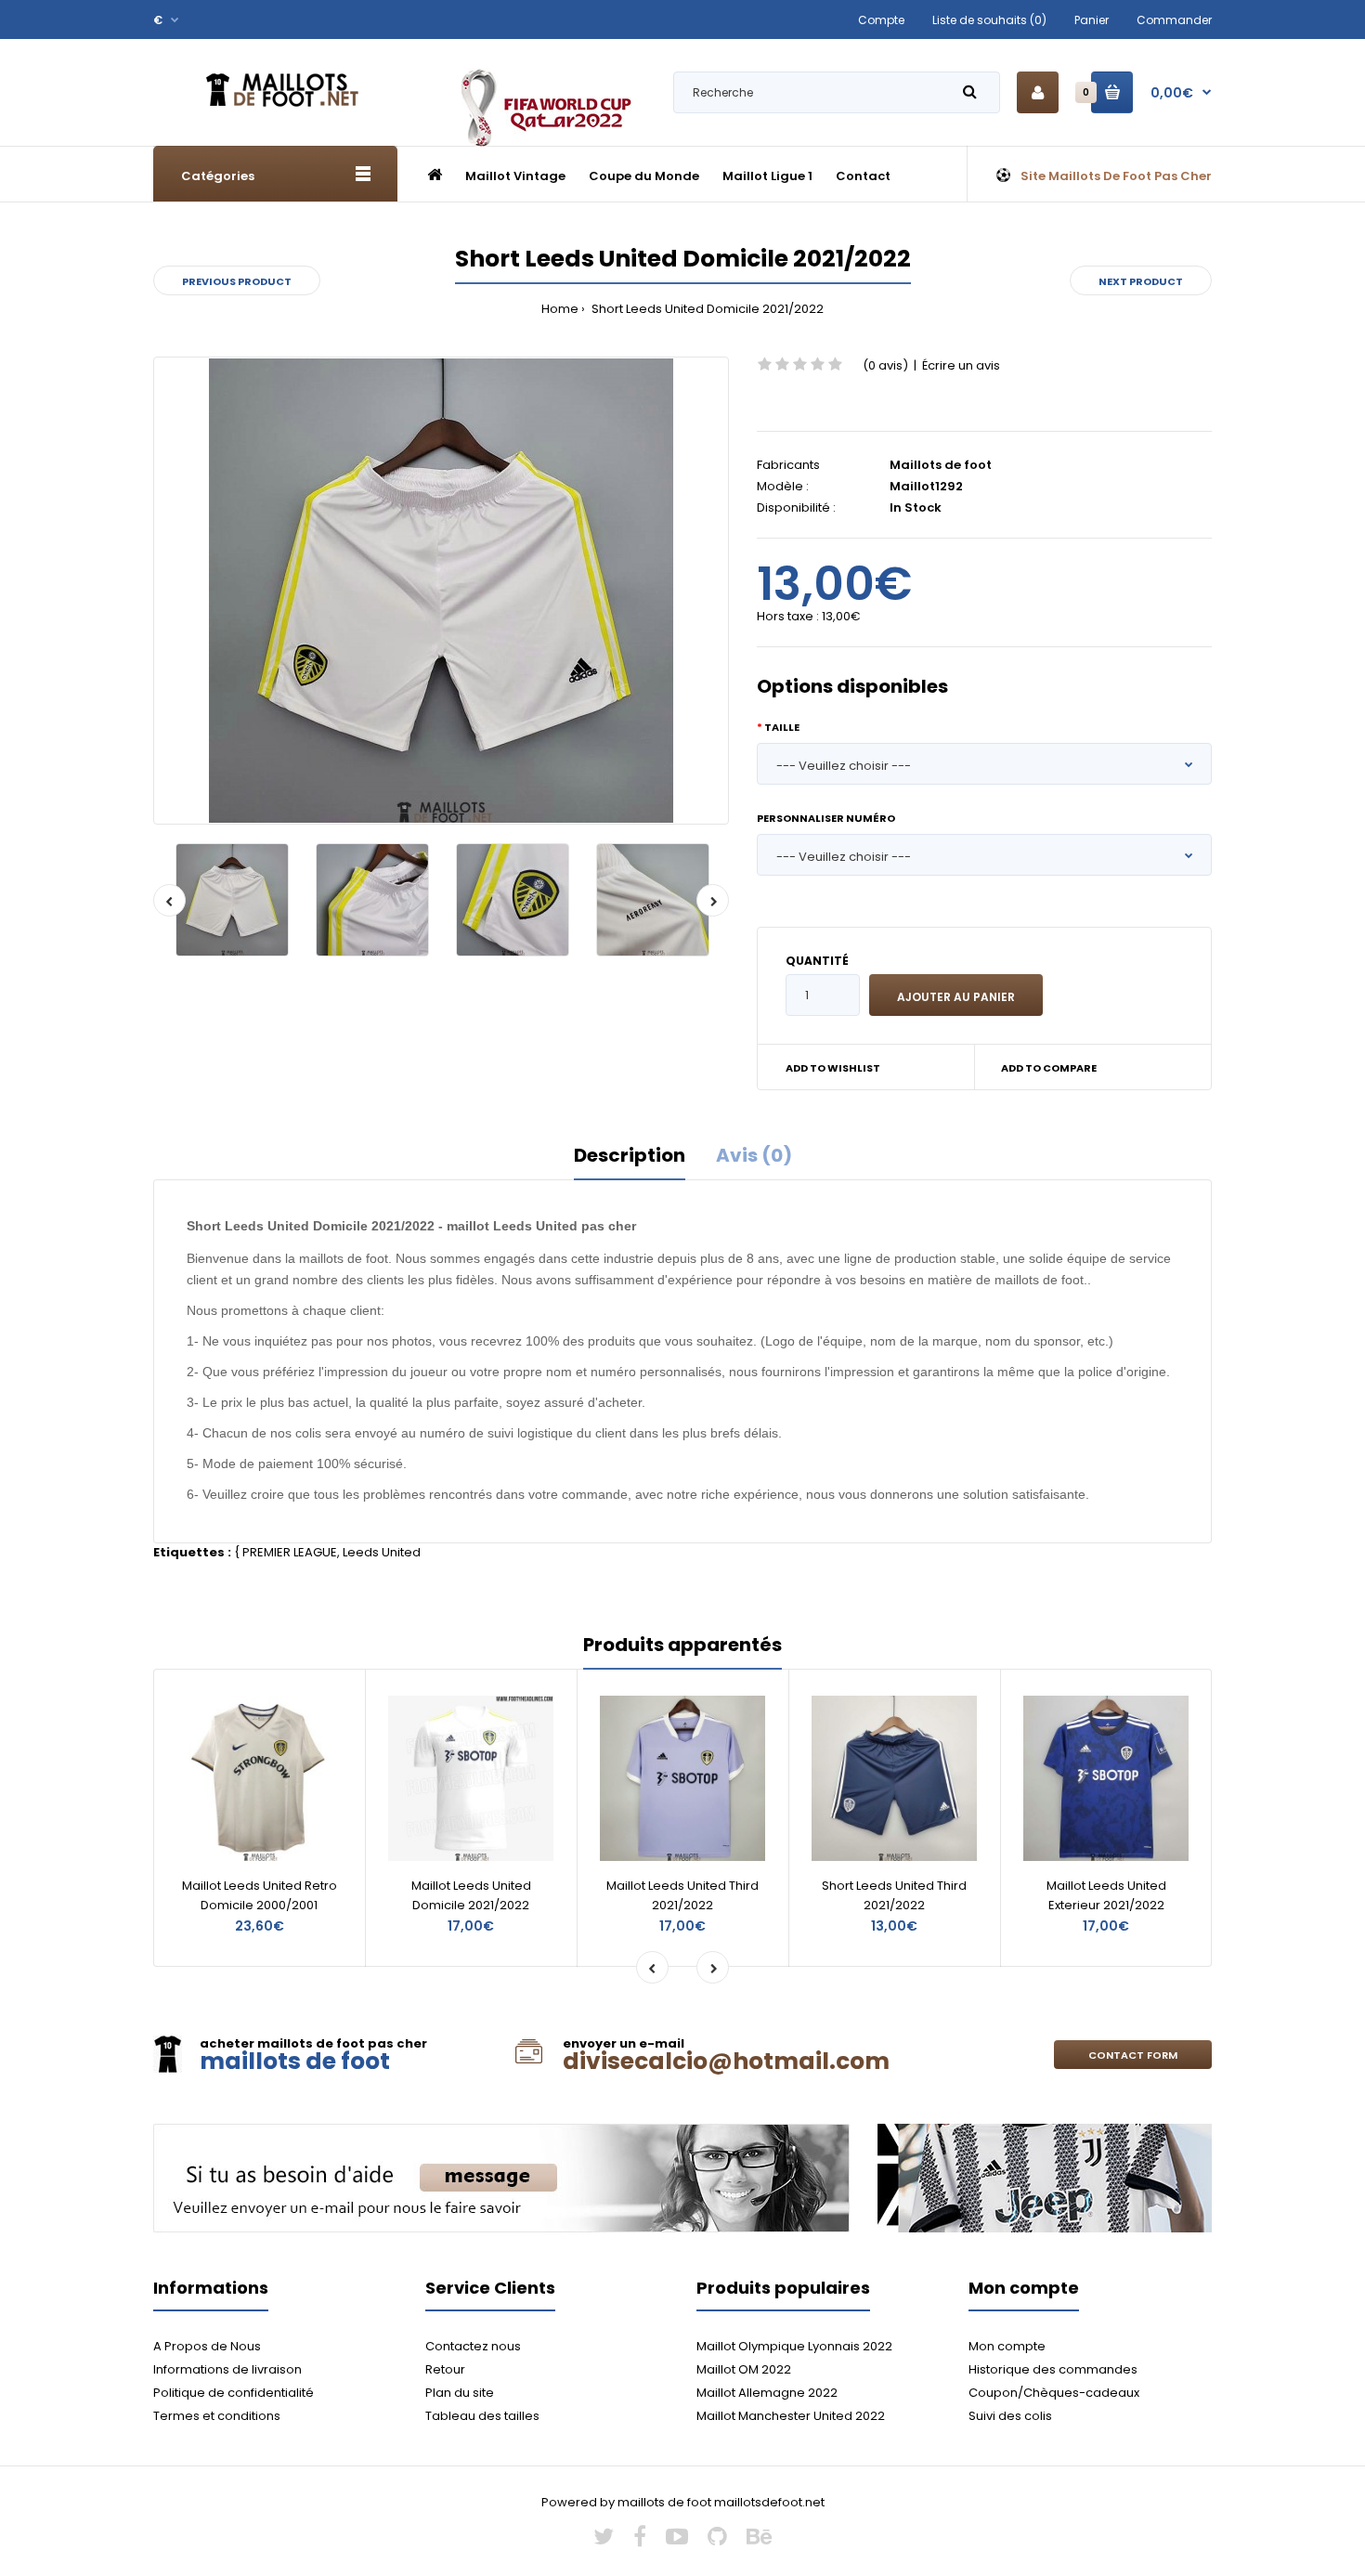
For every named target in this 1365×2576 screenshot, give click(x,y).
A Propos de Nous (207, 2346)
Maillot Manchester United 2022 (791, 2416)
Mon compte (1007, 2346)
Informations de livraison (227, 2369)
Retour (445, 2369)
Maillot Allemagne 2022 (767, 2393)
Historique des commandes (1053, 2369)
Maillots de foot (941, 465)
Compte (881, 20)
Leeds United (382, 1552)
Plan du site (460, 2393)
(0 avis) (885, 365)
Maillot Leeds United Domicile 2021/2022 (471, 1895)
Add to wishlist (833, 1068)
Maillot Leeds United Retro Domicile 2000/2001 (260, 1895)
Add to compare (1049, 1068)
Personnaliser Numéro (826, 818)
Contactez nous (473, 2346)
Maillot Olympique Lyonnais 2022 (794, 2346)
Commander (1174, 20)
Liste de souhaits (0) (989, 20)
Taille (782, 727)
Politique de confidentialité (234, 2393)
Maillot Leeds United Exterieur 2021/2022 (1106, 1895)
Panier (1092, 20)
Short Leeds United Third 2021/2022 (894, 1895)
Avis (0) (754, 1155)
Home (560, 309)
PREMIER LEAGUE (290, 1552)
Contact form (1133, 2055)
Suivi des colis (1010, 2416)
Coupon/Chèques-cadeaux (1054, 2393)
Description (630, 1155)
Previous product (237, 281)
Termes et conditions (217, 2416)
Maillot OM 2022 (744, 2369)
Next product (1141, 281)
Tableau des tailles (482, 2416)
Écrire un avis (961, 365)
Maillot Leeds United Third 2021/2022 (682, 1895)
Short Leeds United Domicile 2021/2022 (706, 309)
